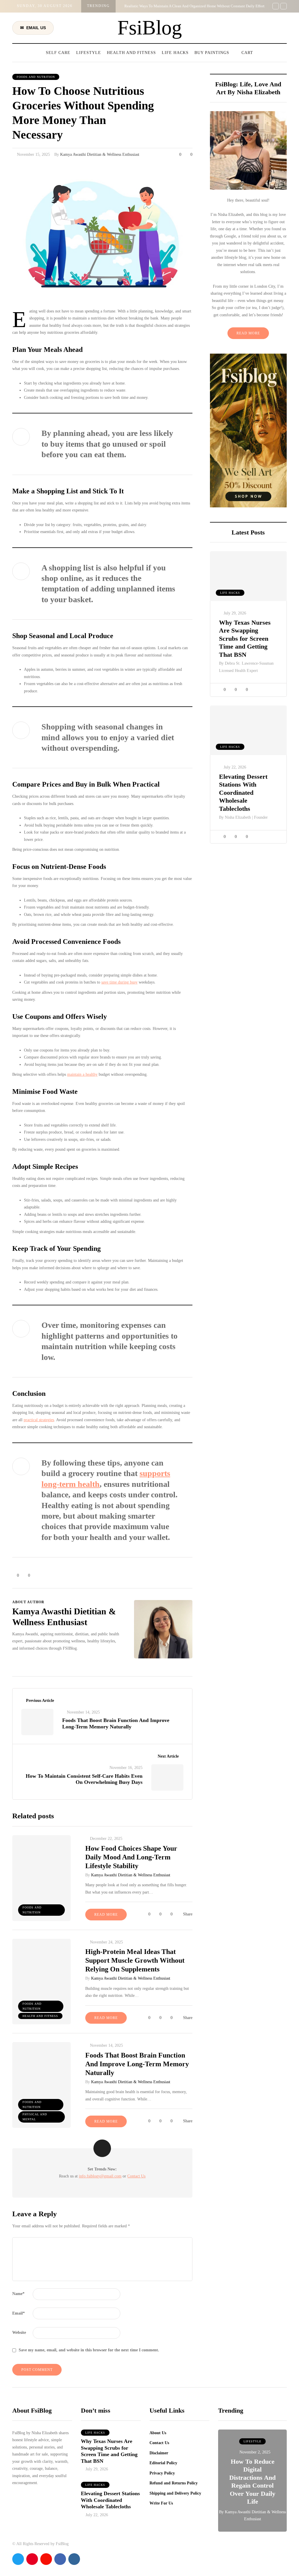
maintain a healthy (82, 1074)
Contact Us (136, 2176)
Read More (248, 333)
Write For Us (161, 2503)
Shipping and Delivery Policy (175, 2493)
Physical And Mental (35, 2117)
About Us (158, 2433)
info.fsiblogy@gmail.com (100, 2176)
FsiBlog (150, 28)
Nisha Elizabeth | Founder (246, 817)
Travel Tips (252, 2441)
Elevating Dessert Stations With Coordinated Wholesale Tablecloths (243, 793)
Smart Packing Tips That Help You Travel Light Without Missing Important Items (252, 2493)
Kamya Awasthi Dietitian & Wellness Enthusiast (100, 154)
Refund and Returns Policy (174, 2483)
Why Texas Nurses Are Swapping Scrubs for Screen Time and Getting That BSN (245, 639)
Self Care (58, 53)
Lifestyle (89, 53)
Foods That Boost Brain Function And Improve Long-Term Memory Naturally (137, 2064)
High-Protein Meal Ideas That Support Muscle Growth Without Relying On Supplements (135, 1960)
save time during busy (119, 982)
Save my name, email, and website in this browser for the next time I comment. (89, 2350)
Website (19, 2333)
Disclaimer (159, 2453)
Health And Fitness (131, 53)
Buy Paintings (212, 53)
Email (19, 2313)
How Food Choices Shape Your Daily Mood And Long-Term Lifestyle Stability (131, 1857)
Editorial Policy (163, 2463)
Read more (106, 1915)
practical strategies (39, 1420)
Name (18, 2294)
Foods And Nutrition (36, 77)
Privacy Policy (162, 2473)
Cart (247, 53)
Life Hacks (175, 53)
